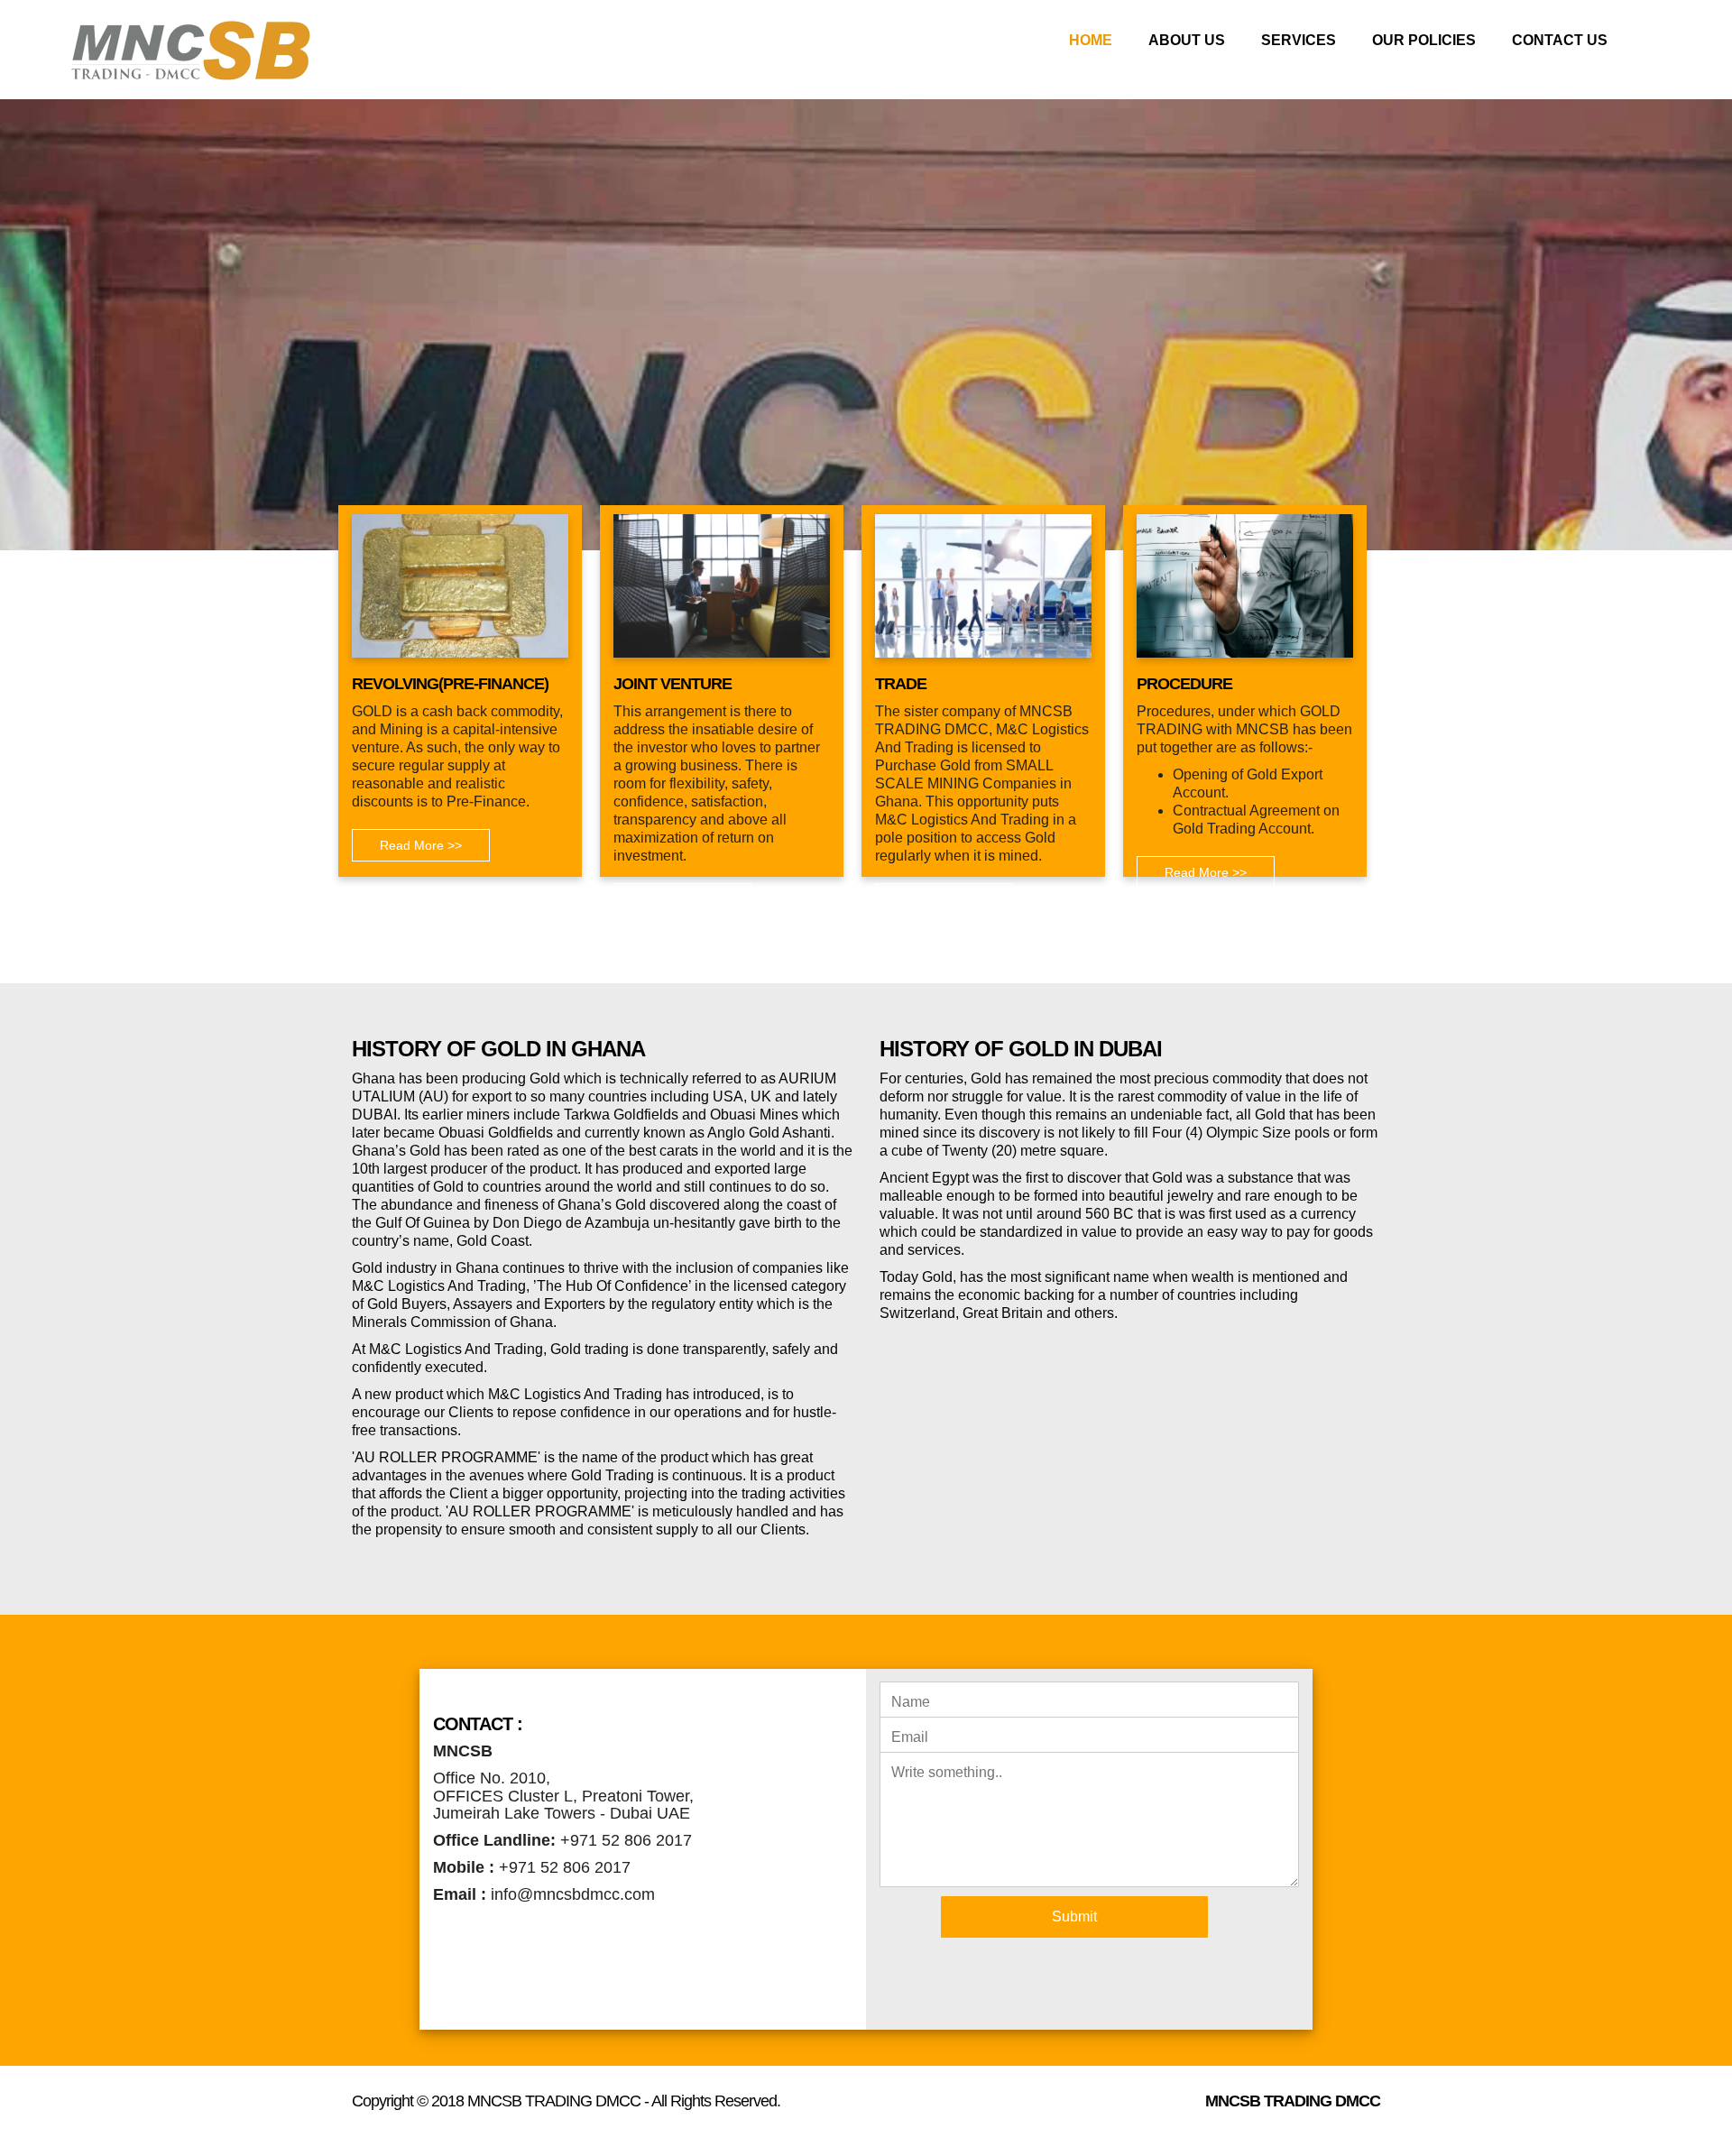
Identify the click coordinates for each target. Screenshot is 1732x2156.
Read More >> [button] (421, 845)
